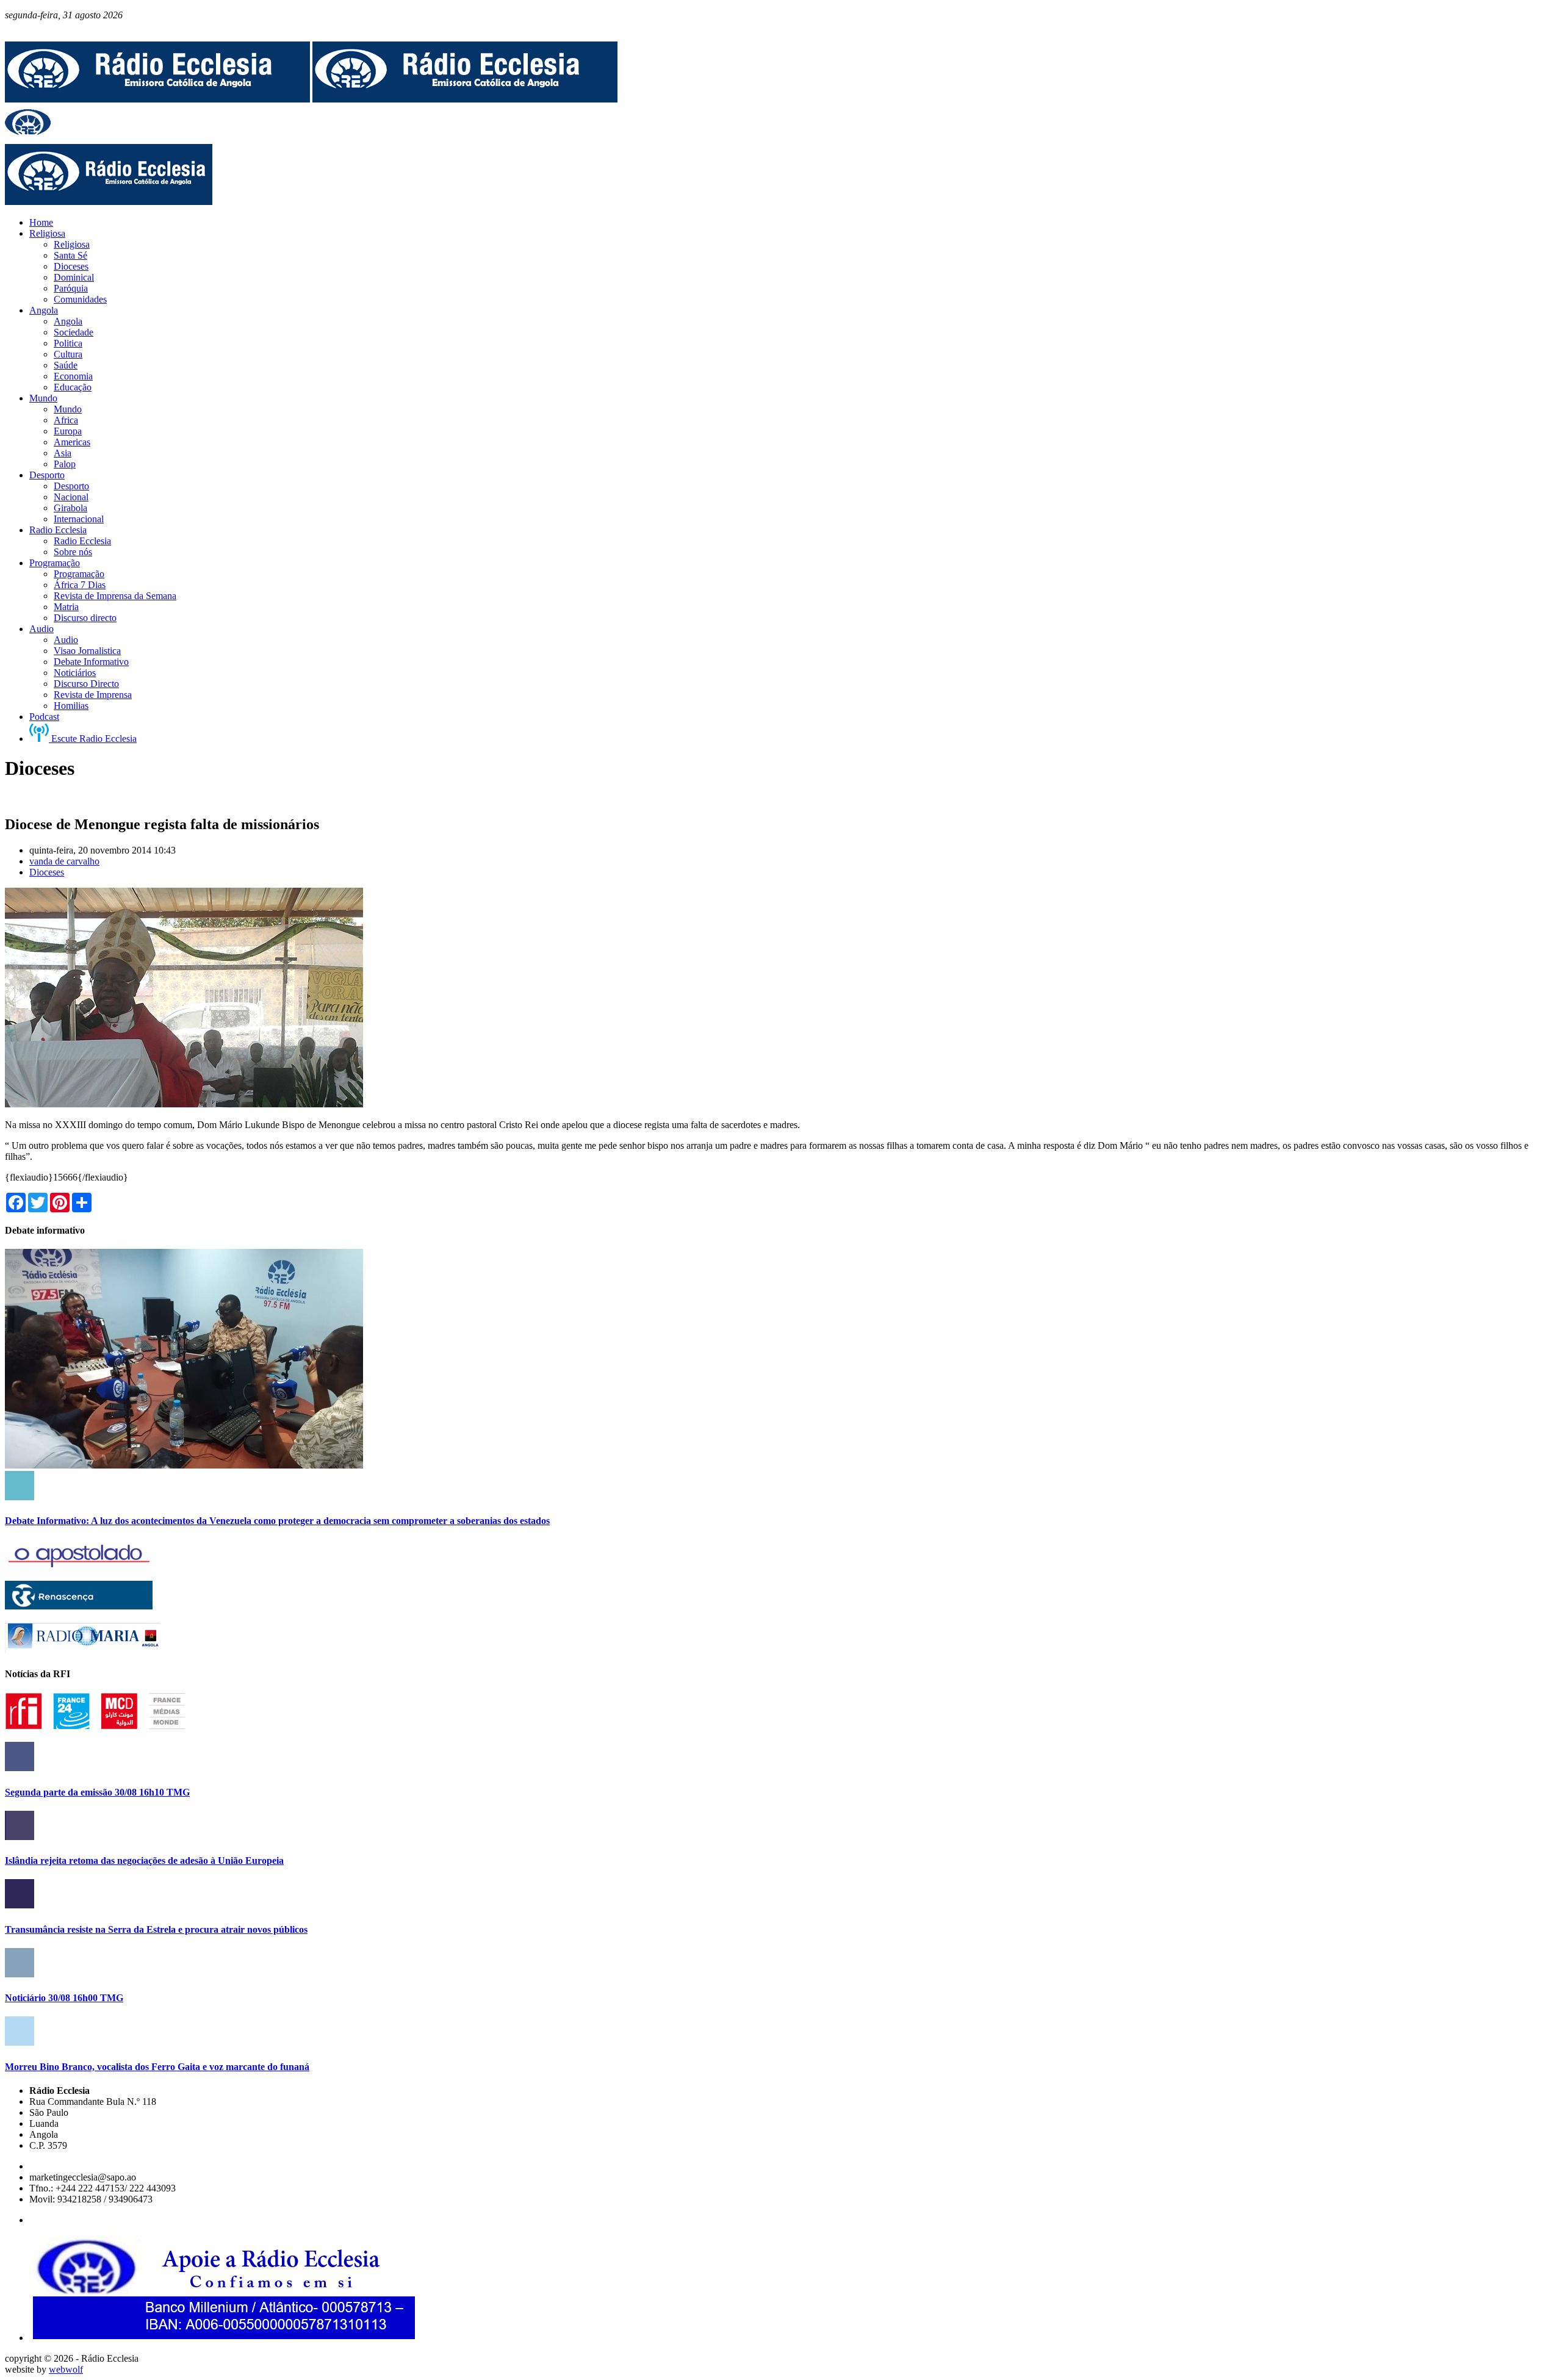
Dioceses (47, 872)
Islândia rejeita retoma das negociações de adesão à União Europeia (144, 1860)
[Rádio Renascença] (79, 1606)
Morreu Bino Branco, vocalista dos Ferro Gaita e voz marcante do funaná (157, 2067)
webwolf (66, 2369)
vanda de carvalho (64, 861)
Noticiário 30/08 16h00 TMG (64, 1998)
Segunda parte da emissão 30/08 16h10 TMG (97, 1792)
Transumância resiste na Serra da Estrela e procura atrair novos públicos (156, 1929)
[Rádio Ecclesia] (157, 99)
